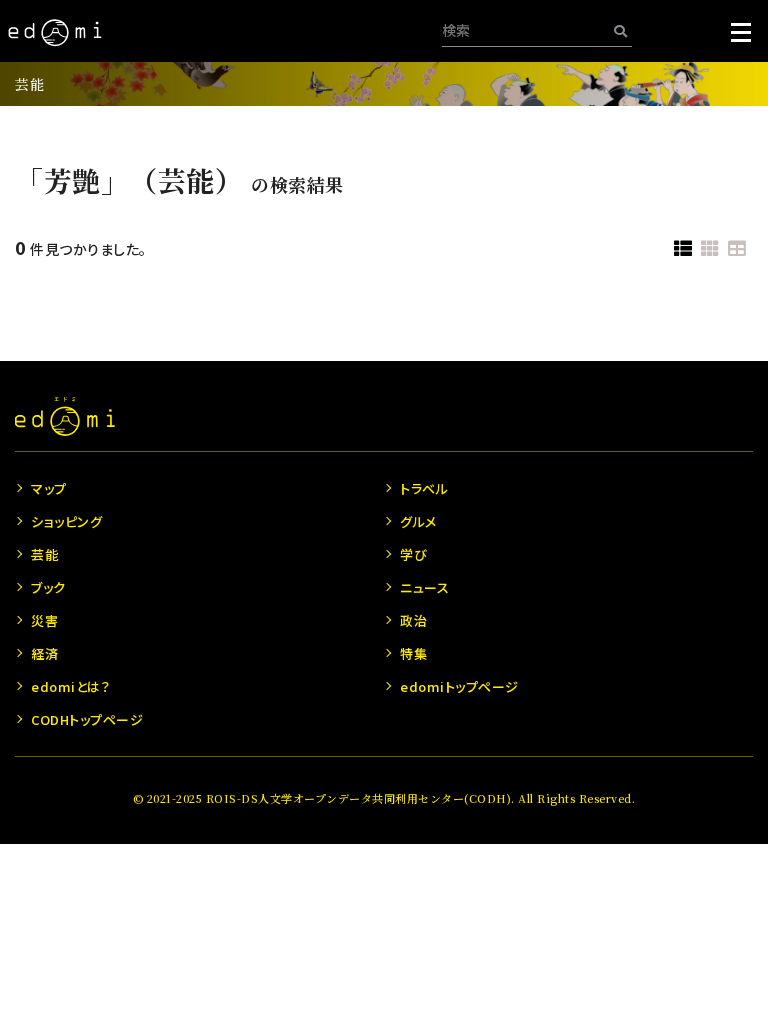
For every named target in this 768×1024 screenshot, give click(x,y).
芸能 (29, 84)
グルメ (418, 521)
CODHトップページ (87, 719)
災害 (44, 620)
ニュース (424, 587)
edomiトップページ (459, 686)
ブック (48, 587)
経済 (44, 653)
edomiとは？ (70, 686)
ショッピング (66, 521)
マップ (49, 488)
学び (413, 554)
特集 (413, 653)
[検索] (620, 30)
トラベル (424, 488)
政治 (413, 620)
